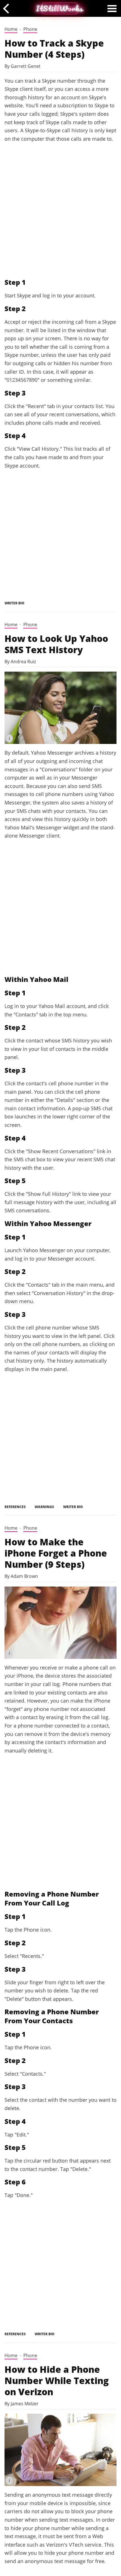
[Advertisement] (60, 210)
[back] (8, 8)
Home (11, 29)
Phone (30, 29)
